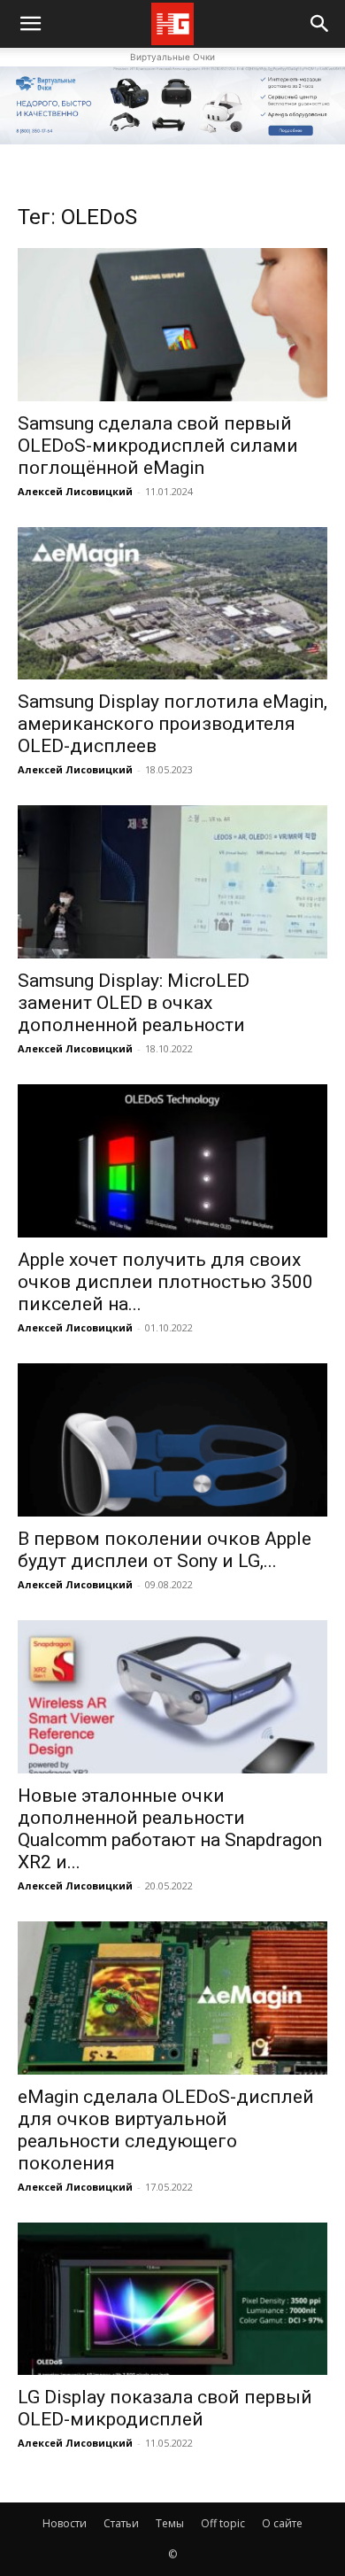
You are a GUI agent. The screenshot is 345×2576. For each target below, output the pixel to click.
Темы (170, 2523)
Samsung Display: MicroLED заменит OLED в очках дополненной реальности (134, 1003)
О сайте (282, 2523)
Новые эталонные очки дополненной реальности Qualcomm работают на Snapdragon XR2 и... (170, 1829)
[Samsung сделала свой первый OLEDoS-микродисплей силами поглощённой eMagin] (172, 325)
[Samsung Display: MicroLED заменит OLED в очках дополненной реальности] (172, 882)
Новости (65, 2523)
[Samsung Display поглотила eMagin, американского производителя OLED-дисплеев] (172, 604)
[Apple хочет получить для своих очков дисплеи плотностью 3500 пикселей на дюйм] (172, 1161)
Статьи (121, 2523)
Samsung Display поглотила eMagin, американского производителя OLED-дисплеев (172, 724)
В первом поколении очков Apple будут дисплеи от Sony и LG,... (165, 1550)
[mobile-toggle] (30, 24)
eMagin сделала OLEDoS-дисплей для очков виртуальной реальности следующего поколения (166, 2130)
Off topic (223, 2523)
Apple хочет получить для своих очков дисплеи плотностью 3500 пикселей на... (165, 1282)
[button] (320, 24)
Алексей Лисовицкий (75, 491)
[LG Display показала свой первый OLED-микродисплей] (172, 2299)
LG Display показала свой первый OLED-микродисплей (165, 2408)
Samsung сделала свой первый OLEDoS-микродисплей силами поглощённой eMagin (158, 446)
